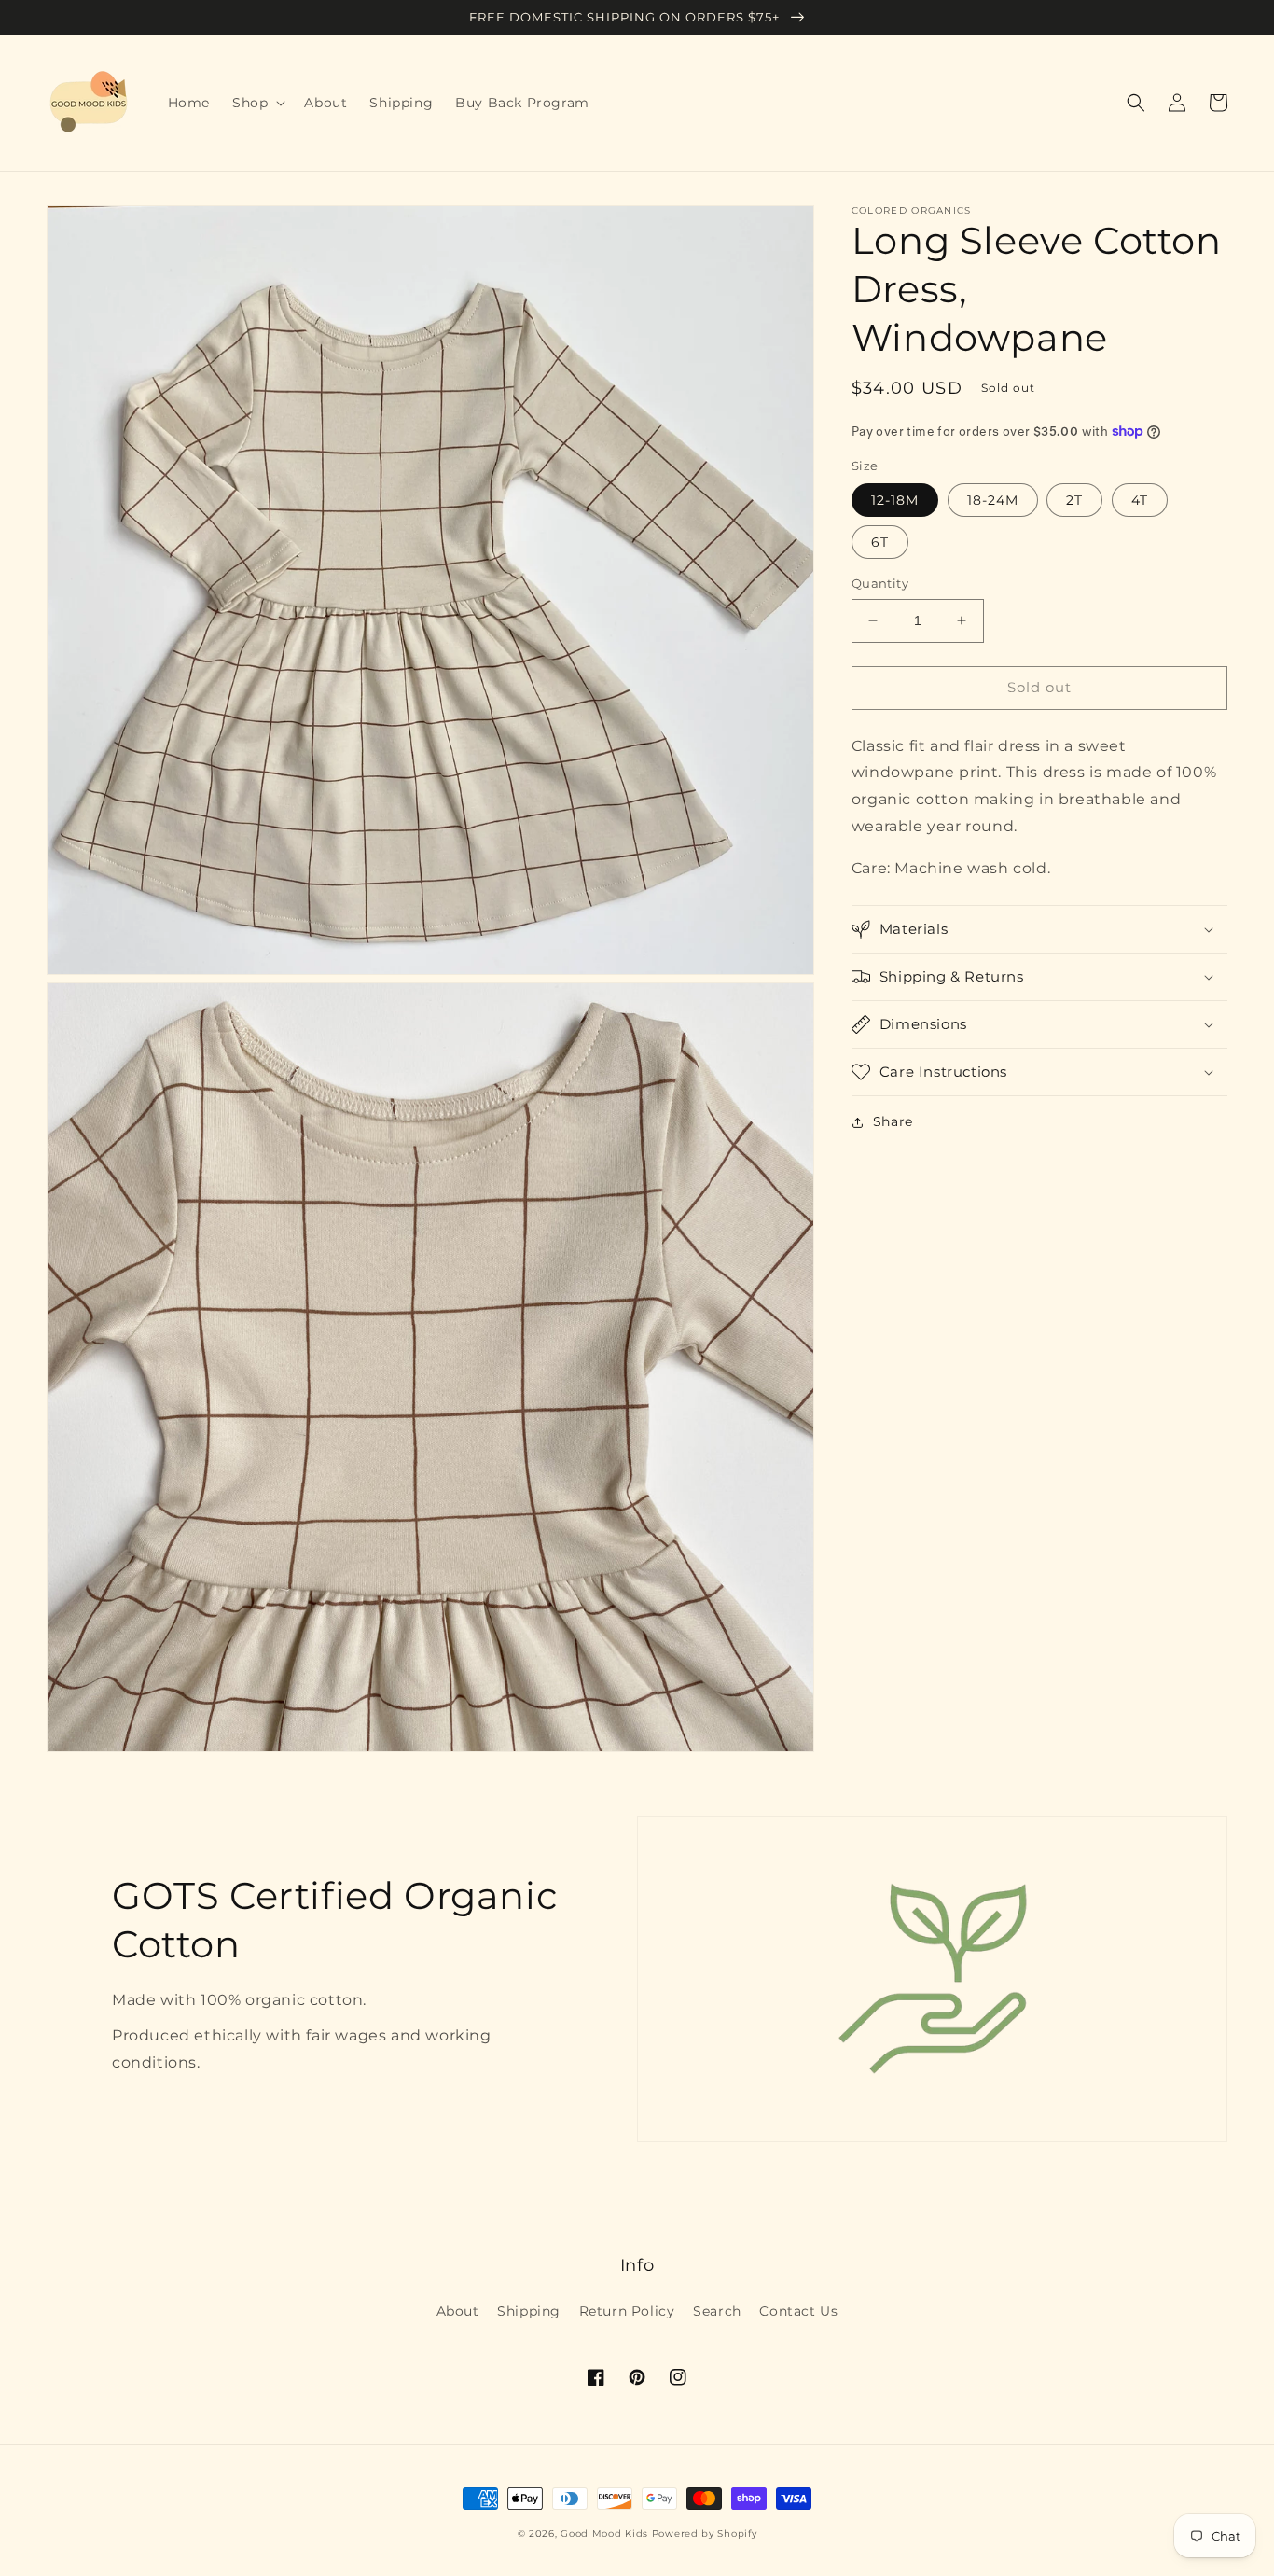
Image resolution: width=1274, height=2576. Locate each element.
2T (1074, 500)
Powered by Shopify (705, 2534)
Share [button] (893, 1121)
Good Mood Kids (604, 2534)
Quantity (880, 583)
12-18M (895, 500)
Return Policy (627, 2311)
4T (1140, 500)
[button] (257, 103)
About (458, 2311)
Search (717, 2311)
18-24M (993, 500)
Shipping (529, 2311)
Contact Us (798, 2311)
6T (880, 542)
